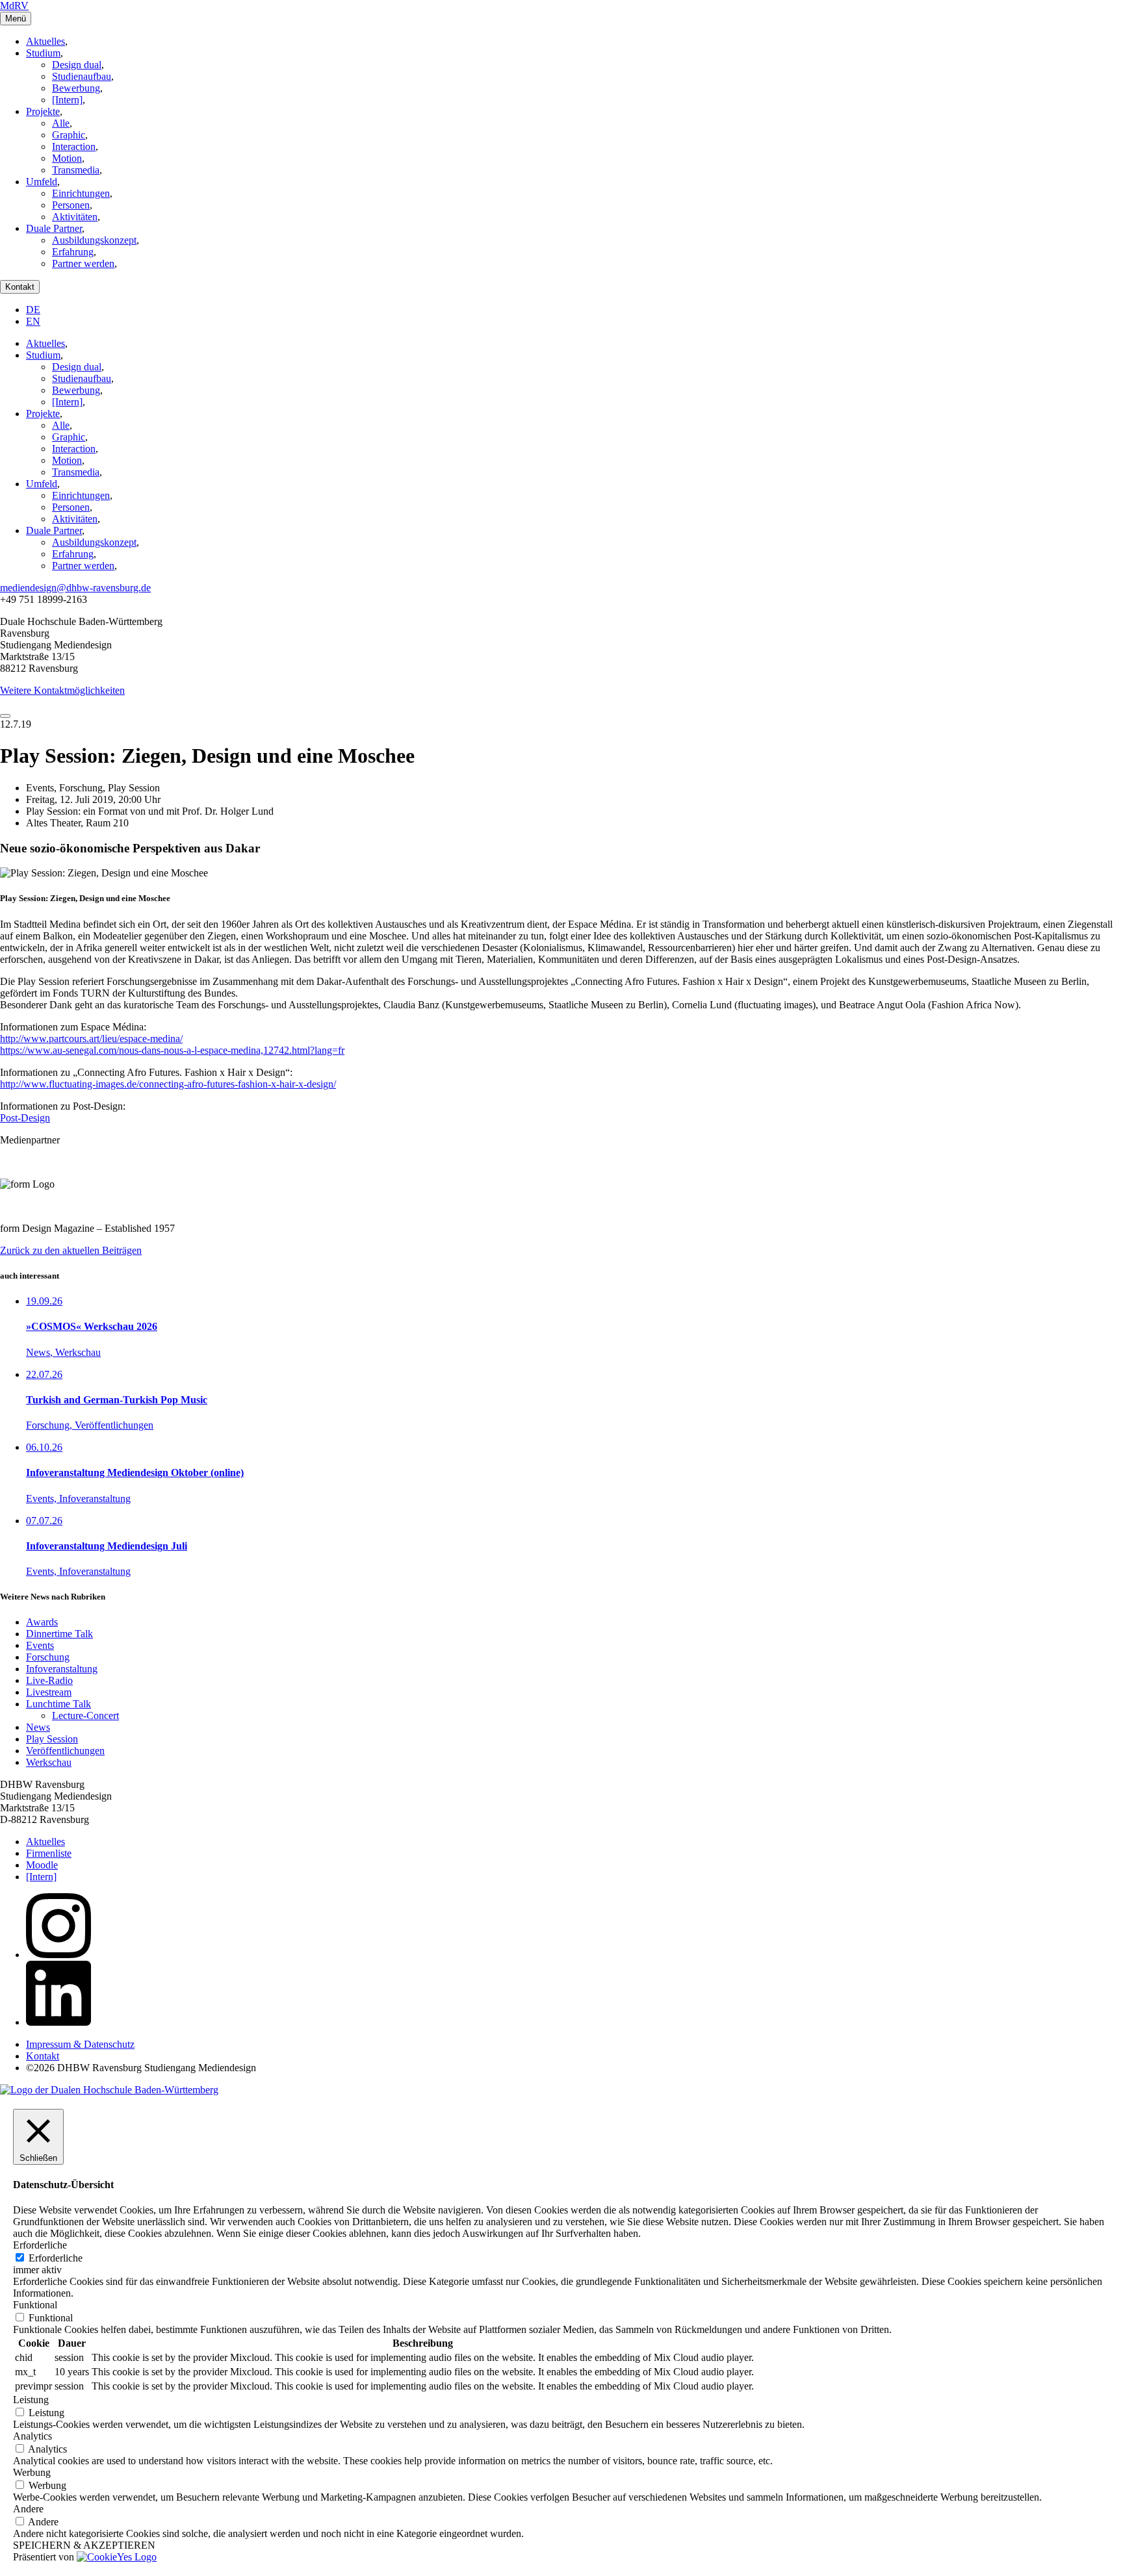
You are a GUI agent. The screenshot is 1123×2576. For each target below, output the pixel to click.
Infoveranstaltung (62, 1669)
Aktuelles (45, 41)
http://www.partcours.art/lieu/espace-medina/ (91, 1039)
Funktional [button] (35, 2305)
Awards (42, 1622)
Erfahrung (73, 252)
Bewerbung (76, 88)
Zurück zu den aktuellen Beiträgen (71, 1250)
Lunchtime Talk (58, 1704)
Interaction (74, 147)
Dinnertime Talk (59, 1634)
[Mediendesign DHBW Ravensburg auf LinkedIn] (58, 2022)
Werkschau (49, 1762)
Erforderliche (56, 2258)
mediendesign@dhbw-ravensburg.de (75, 588)
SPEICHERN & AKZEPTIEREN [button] (84, 2545)
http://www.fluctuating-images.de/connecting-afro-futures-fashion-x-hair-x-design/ (168, 1084)
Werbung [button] (32, 2472)
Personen (71, 205)
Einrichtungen (81, 193)
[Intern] (67, 100)
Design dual (77, 65)
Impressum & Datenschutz (80, 2044)
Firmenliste (49, 1853)
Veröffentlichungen (65, 1751)
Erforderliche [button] (40, 2245)
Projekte (43, 111)
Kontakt (20, 287)
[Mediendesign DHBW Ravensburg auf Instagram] (58, 1955)
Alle (61, 123)
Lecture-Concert (85, 1715)
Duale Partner (54, 228)
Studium (43, 53)
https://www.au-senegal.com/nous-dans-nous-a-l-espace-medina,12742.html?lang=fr (172, 1050)
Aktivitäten (75, 217)
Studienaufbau (82, 76)
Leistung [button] (31, 2400)
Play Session (52, 1739)
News (38, 1727)
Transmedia (76, 170)
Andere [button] (28, 2509)
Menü (16, 19)
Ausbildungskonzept (94, 240)
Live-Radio (49, 1680)
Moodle (42, 1865)
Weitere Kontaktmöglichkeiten (62, 690)
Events (40, 1645)
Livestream (49, 1692)
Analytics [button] (32, 2436)
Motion (67, 158)
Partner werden (83, 263)
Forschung (48, 1657)
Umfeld (42, 182)
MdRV (14, 6)
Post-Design (25, 1118)
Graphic (69, 135)
